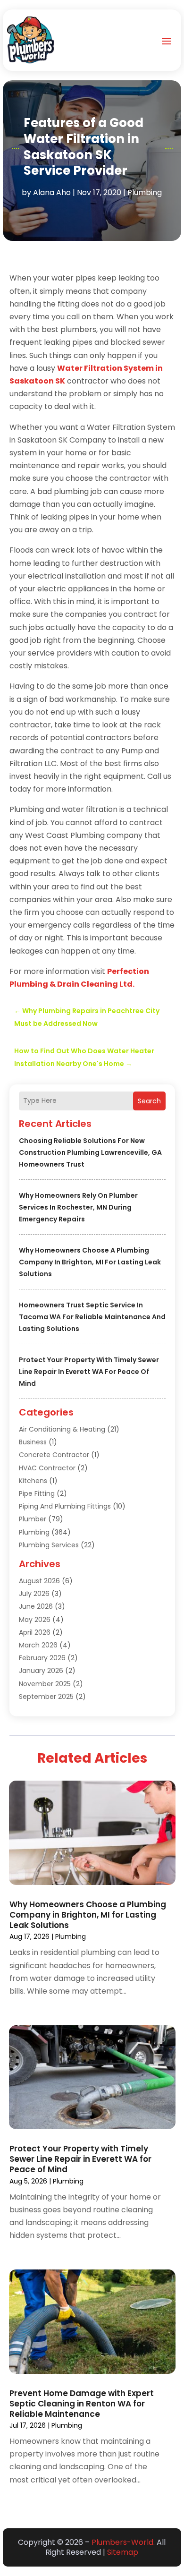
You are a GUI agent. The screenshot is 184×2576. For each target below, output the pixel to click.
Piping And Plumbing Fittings (65, 1506)
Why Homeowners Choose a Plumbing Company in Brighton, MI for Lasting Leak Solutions (90, 1262)
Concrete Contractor (54, 1455)
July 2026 (34, 1594)
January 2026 (41, 1671)
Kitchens (33, 1481)
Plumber (33, 1519)
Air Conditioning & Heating (62, 1429)
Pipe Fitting (37, 1493)
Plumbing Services (49, 1545)
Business (33, 1442)
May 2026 (35, 1620)
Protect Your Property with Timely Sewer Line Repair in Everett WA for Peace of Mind (89, 1372)
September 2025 (46, 1697)
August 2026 (39, 1581)
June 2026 (36, 1606)
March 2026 (38, 1645)
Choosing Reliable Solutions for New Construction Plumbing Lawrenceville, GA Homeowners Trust (90, 1152)
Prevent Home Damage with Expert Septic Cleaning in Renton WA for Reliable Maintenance (82, 2404)
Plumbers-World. (123, 2542)
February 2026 (42, 1658)
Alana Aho (52, 192)
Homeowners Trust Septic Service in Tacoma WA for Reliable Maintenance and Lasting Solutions (92, 1317)
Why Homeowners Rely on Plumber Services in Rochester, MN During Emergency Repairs (78, 1207)
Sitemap (123, 2552)
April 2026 (35, 1632)
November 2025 (45, 1684)
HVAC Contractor (47, 1468)
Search (149, 1101)
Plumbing (145, 192)
